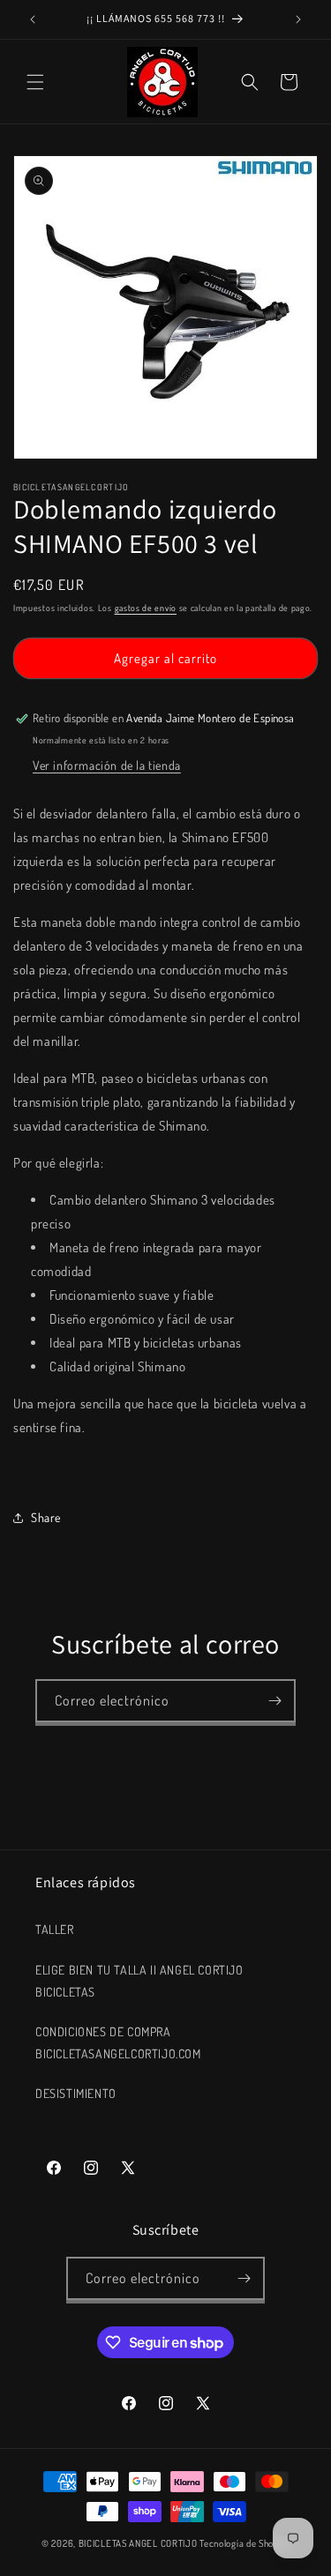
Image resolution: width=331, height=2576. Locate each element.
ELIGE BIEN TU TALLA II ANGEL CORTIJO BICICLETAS (139, 1981)
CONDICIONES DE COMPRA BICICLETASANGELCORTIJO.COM (118, 2042)
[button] (35, 82)
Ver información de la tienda (107, 765)
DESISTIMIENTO (76, 2093)
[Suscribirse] (275, 1701)
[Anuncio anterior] (33, 19)
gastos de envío (146, 608)
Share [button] (46, 1517)
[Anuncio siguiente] (298, 19)
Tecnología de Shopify (244, 2543)
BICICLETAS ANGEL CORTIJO (138, 2543)
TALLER (55, 1929)
